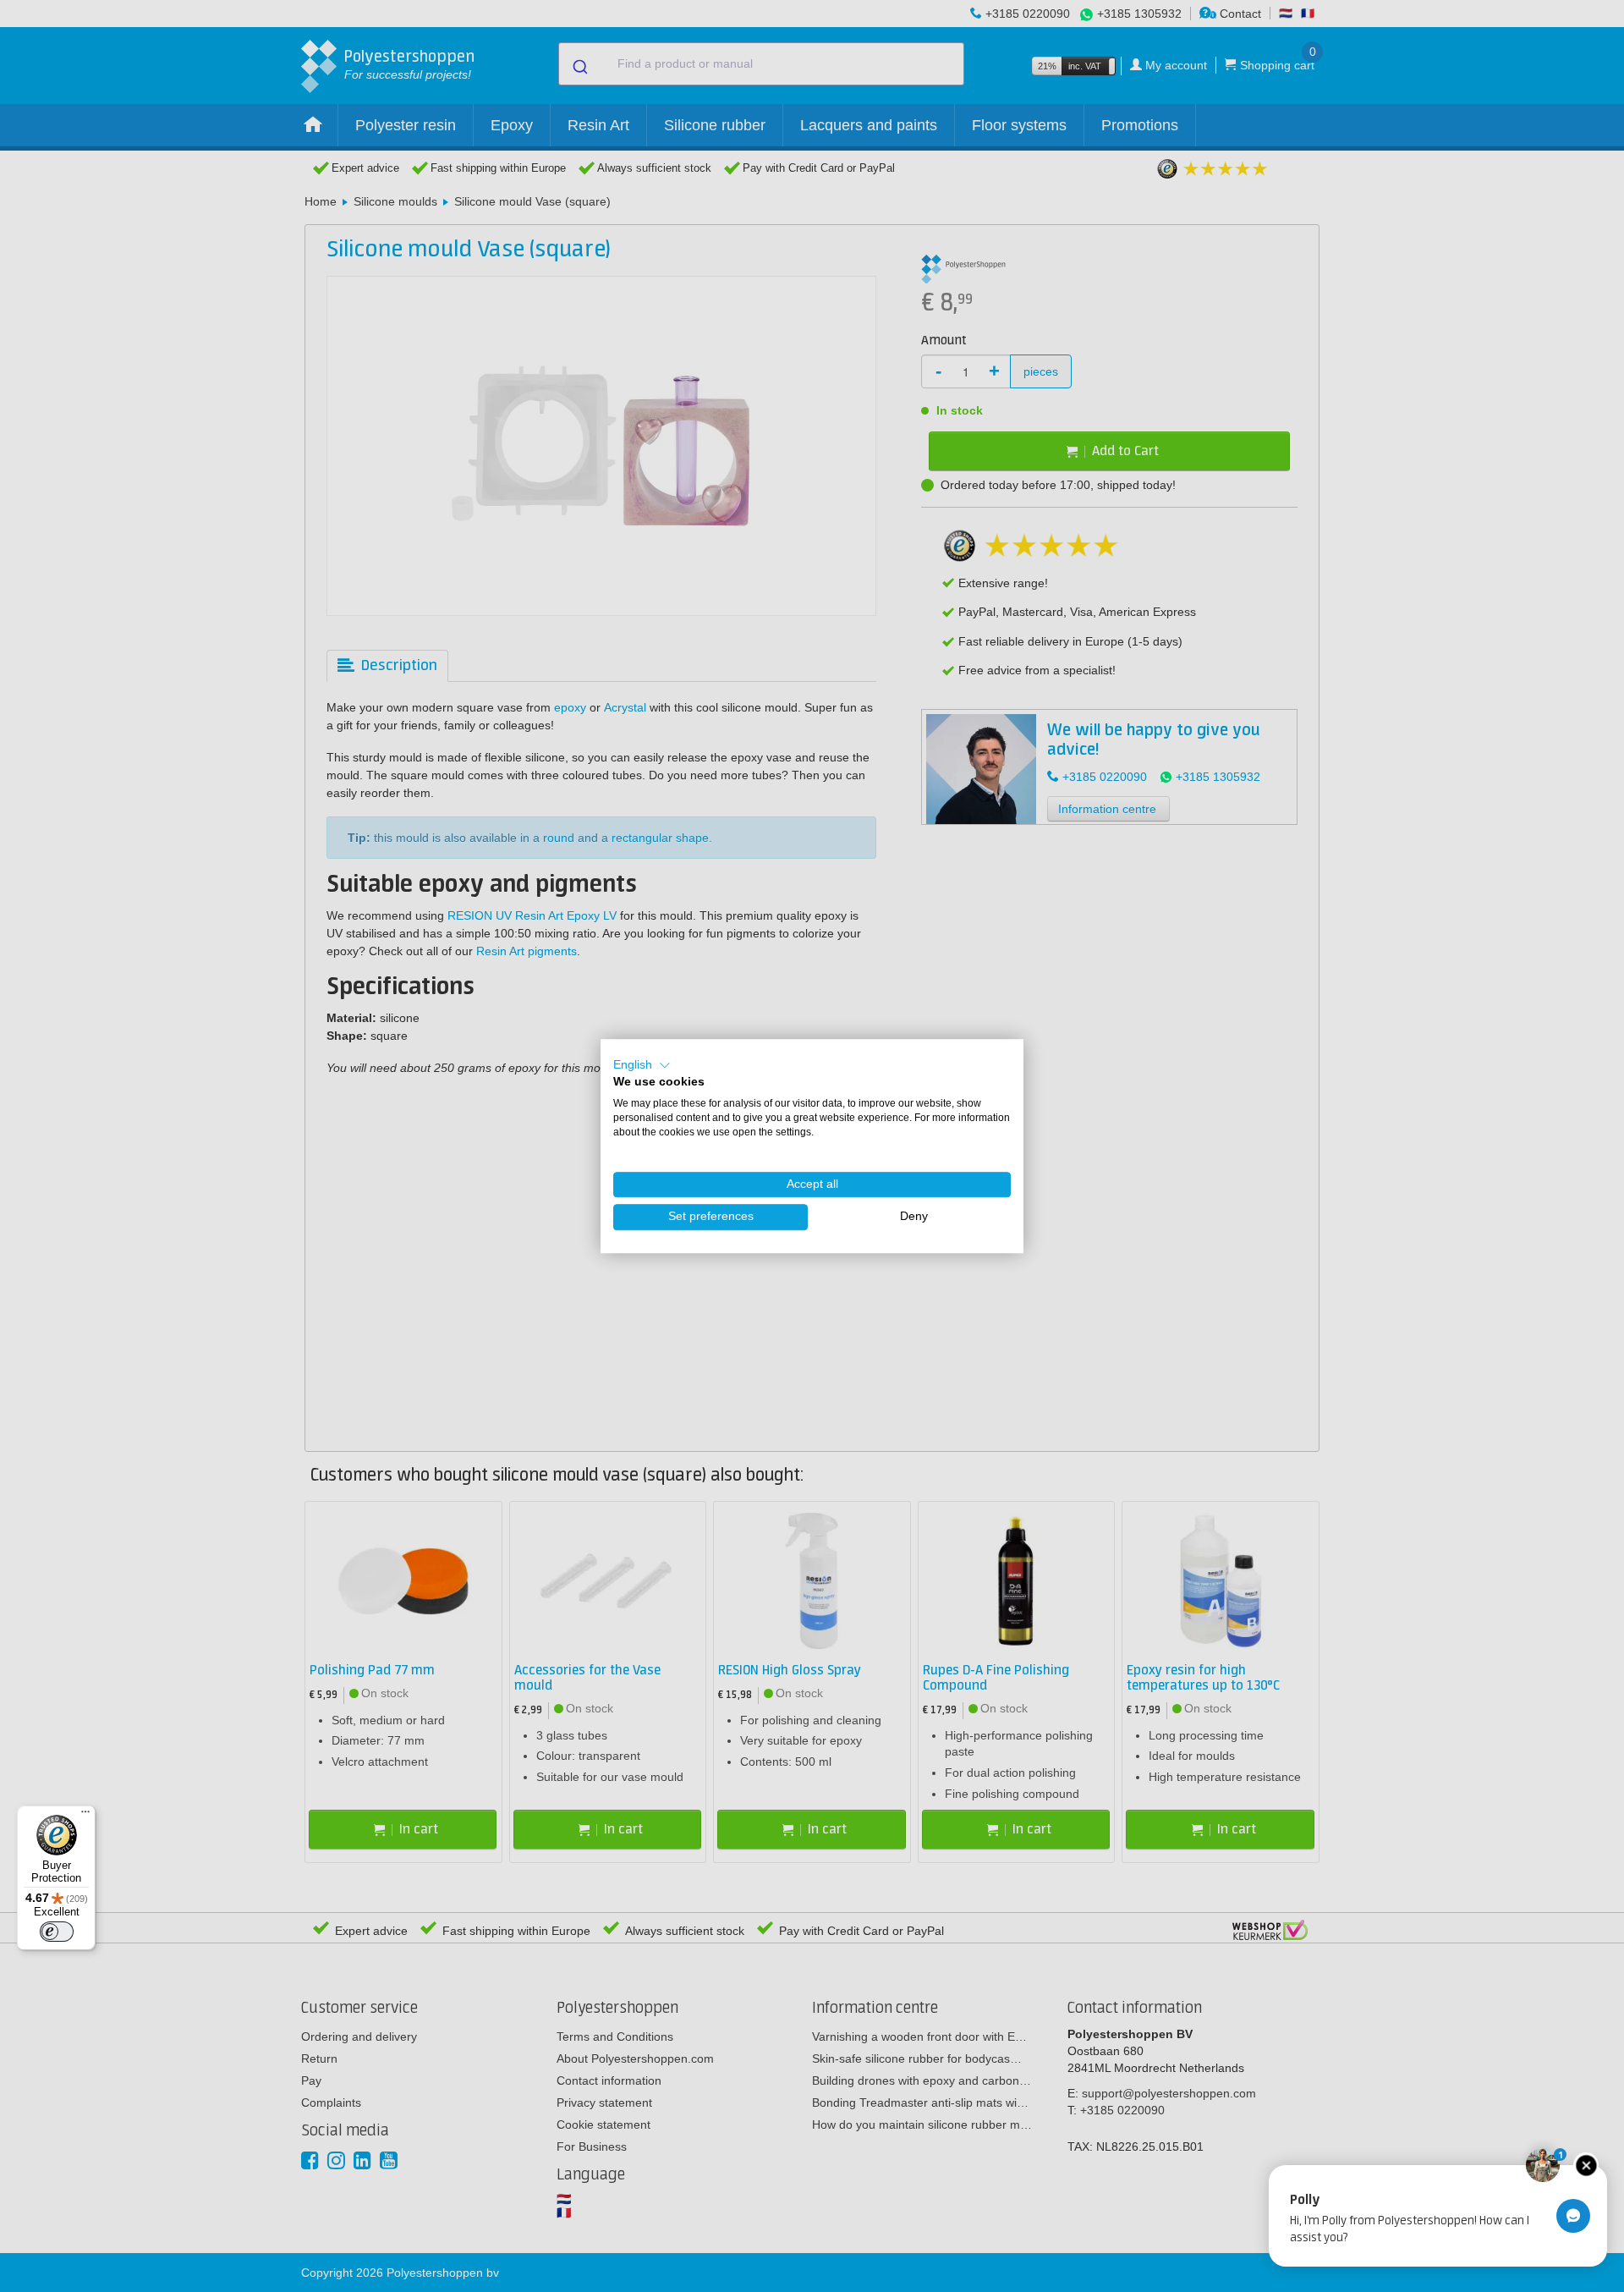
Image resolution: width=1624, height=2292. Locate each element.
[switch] (57, 1932)
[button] (642, 1065)
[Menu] (85, 1816)
